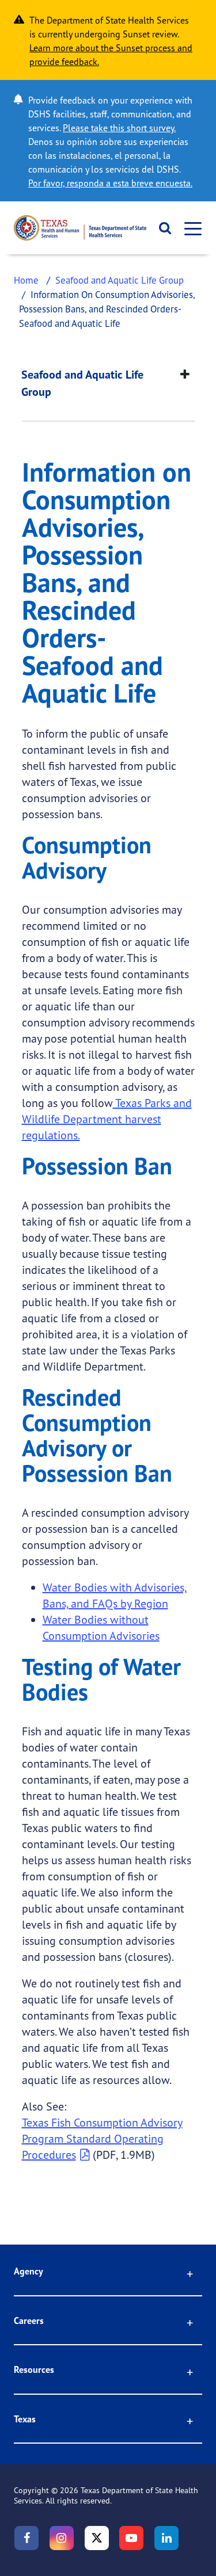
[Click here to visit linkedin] (166, 2538)
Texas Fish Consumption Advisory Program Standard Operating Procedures (102, 2138)
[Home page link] (80, 228)
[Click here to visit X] (97, 2538)
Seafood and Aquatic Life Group (120, 280)
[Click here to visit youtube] (131, 2538)
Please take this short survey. (119, 128)
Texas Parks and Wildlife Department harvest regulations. (107, 1119)
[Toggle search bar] (162, 228)
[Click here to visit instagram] (62, 2538)
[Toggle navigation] (190, 228)
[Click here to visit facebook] (26, 2538)
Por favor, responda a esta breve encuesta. (110, 183)
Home (26, 280)
